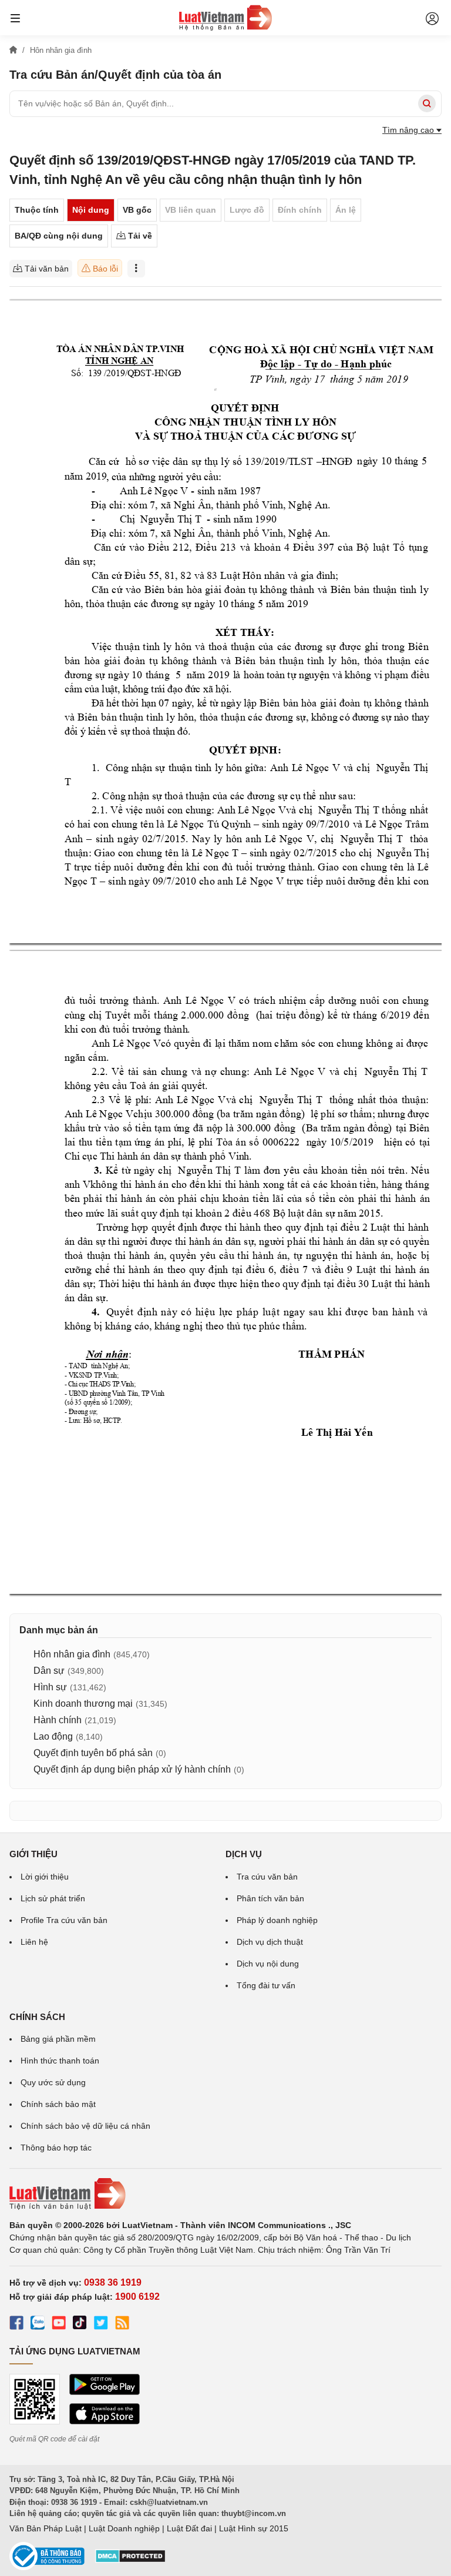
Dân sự (49, 1671)
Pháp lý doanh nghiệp (277, 1920)
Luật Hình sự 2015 (254, 2528)
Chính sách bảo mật (58, 2104)
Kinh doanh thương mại (83, 1704)
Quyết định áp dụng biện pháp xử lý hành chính (132, 1769)
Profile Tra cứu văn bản (64, 1920)
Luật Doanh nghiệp (124, 2528)
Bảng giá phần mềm (58, 2039)
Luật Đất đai (189, 2528)
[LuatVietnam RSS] (122, 2324)
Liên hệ (34, 1942)
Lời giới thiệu (45, 1877)
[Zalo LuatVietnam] (38, 2324)
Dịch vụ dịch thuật (270, 1942)
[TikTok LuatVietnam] (80, 2324)
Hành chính (58, 1720)
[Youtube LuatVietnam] (59, 2324)
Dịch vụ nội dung (268, 1964)
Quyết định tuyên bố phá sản (93, 1753)
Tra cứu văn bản (267, 1877)
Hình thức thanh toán (60, 2061)
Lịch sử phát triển (53, 1898)
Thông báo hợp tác (56, 2148)
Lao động (53, 1736)
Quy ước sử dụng (53, 2082)
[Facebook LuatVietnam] (16, 2324)
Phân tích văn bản (270, 1898)
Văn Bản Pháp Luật (46, 2528)
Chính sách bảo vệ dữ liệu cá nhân (85, 2126)
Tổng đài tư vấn (266, 1985)
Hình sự (50, 1687)
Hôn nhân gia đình (72, 1654)
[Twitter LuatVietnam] (101, 2324)
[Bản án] (225, 18)
